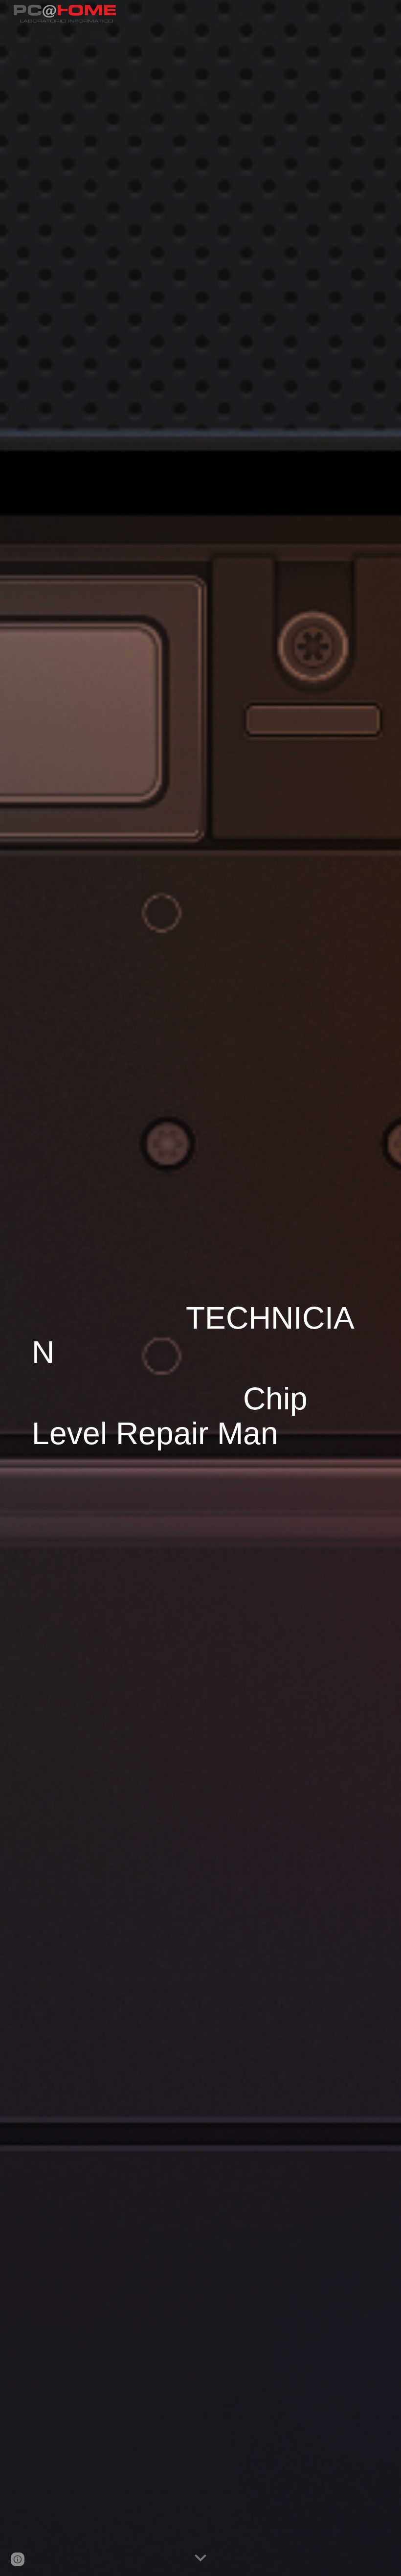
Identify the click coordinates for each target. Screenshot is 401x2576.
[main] (200, 1288)
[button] (200, 2558)
